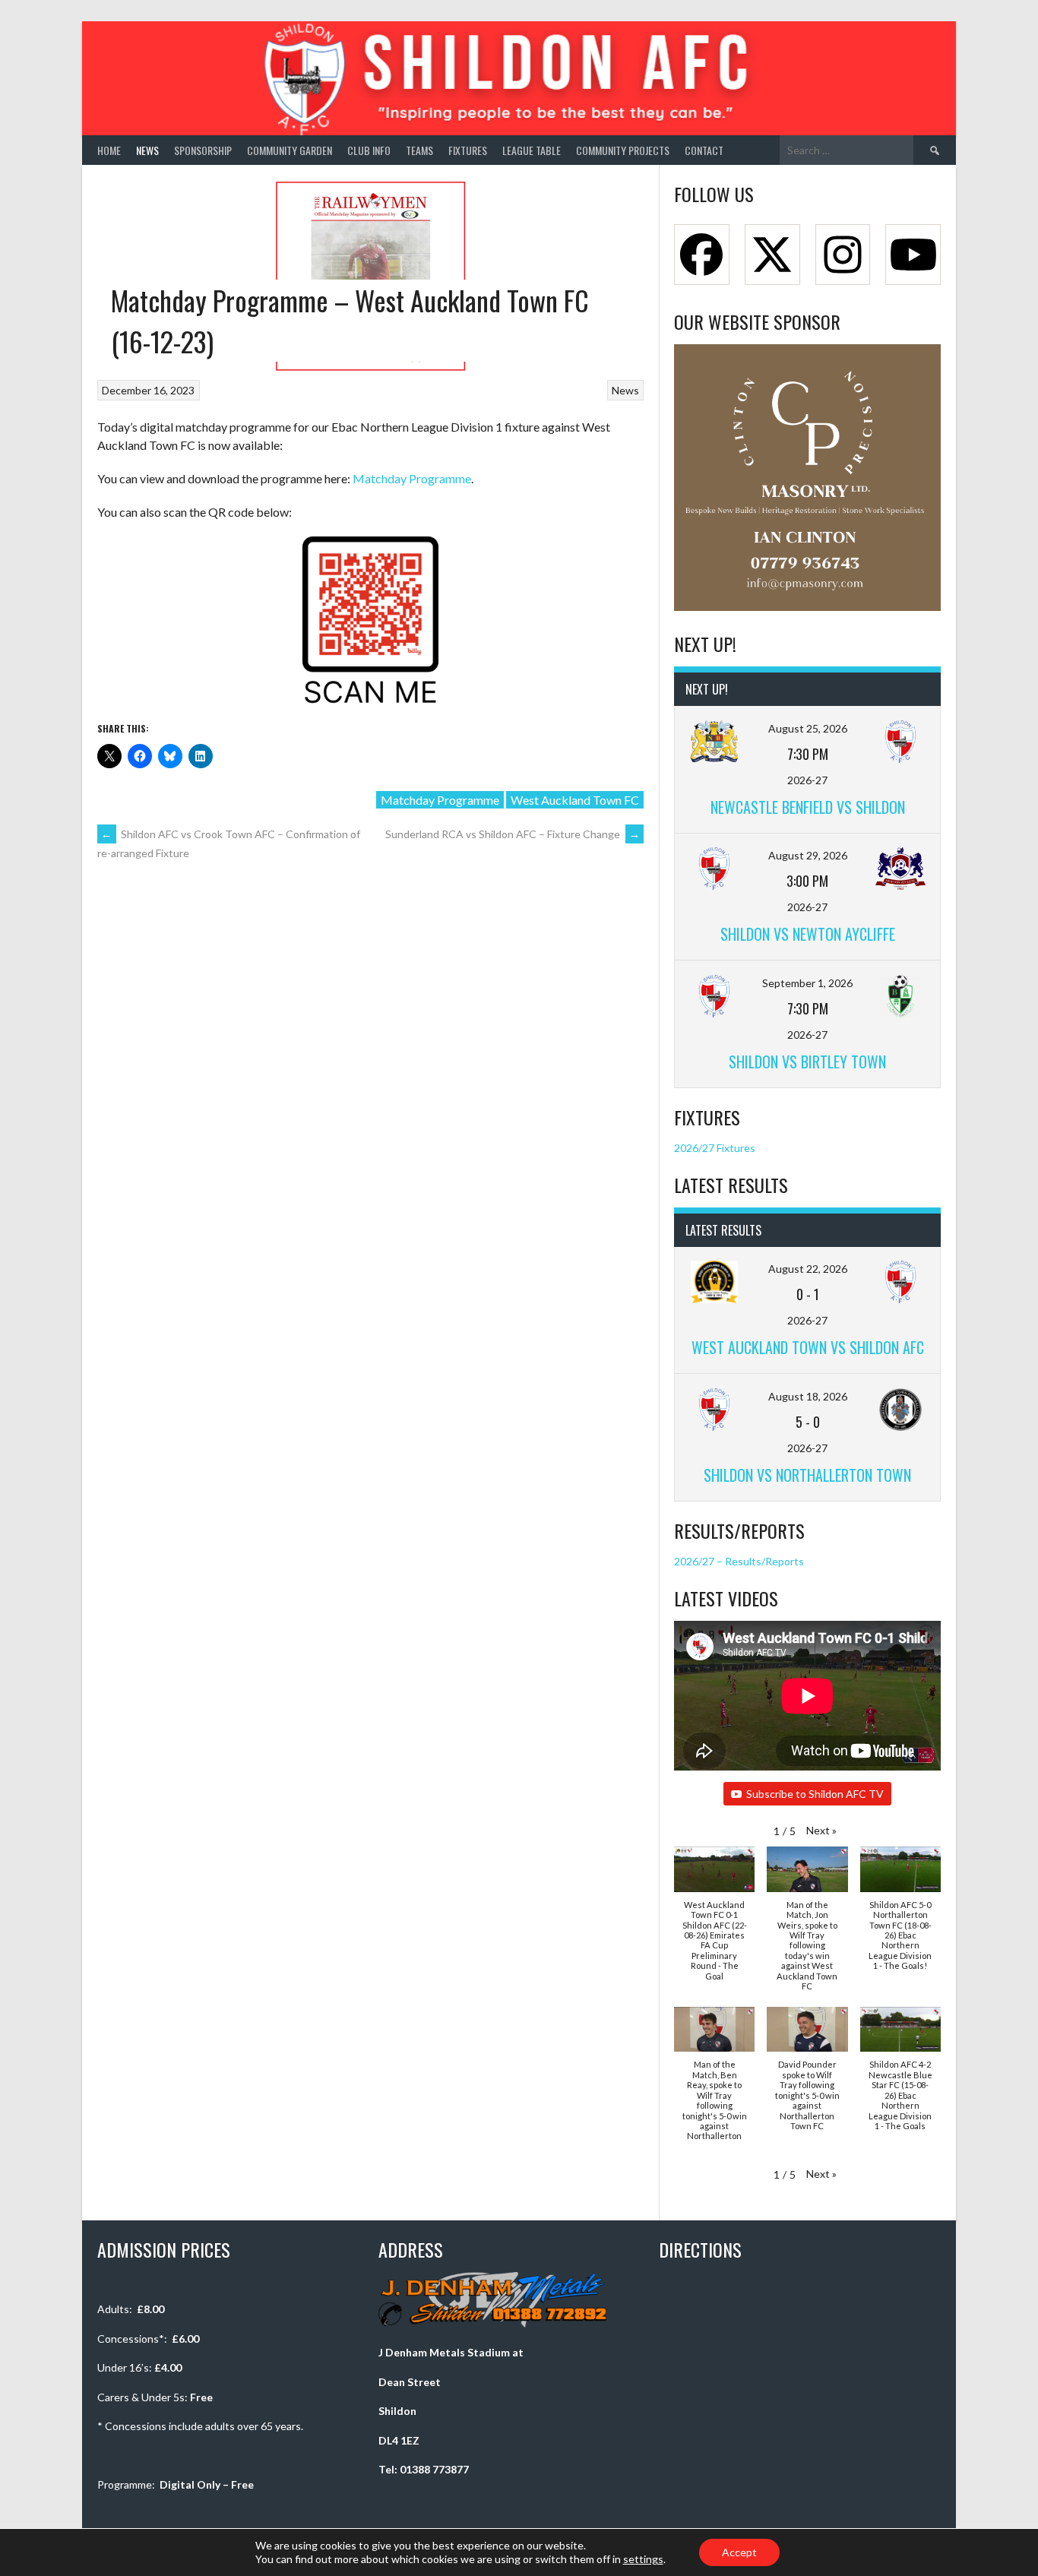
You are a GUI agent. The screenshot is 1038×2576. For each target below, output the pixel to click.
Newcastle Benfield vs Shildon (808, 807)
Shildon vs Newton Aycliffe (808, 934)
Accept (739, 2552)
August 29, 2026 (808, 855)
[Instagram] (843, 255)
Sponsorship (203, 150)
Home (109, 150)
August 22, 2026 (808, 1269)
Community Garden (290, 150)
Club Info (369, 150)
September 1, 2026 (807, 983)
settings (643, 2559)
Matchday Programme (412, 478)
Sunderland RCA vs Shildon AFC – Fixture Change (513, 834)
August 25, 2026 (808, 728)
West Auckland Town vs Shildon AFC (808, 1347)
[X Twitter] (772, 255)
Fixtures (468, 150)
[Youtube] (913, 255)
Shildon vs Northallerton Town (807, 1475)
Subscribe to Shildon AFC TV (815, 1794)
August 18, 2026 (808, 1396)
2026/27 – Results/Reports (739, 1561)
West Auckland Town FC (575, 800)
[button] (821, 1830)
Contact (704, 150)
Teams (419, 150)
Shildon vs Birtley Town (807, 1062)
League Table (532, 150)
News (147, 150)
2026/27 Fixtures (715, 1148)
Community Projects (623, 150)
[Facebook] (702, 255)
